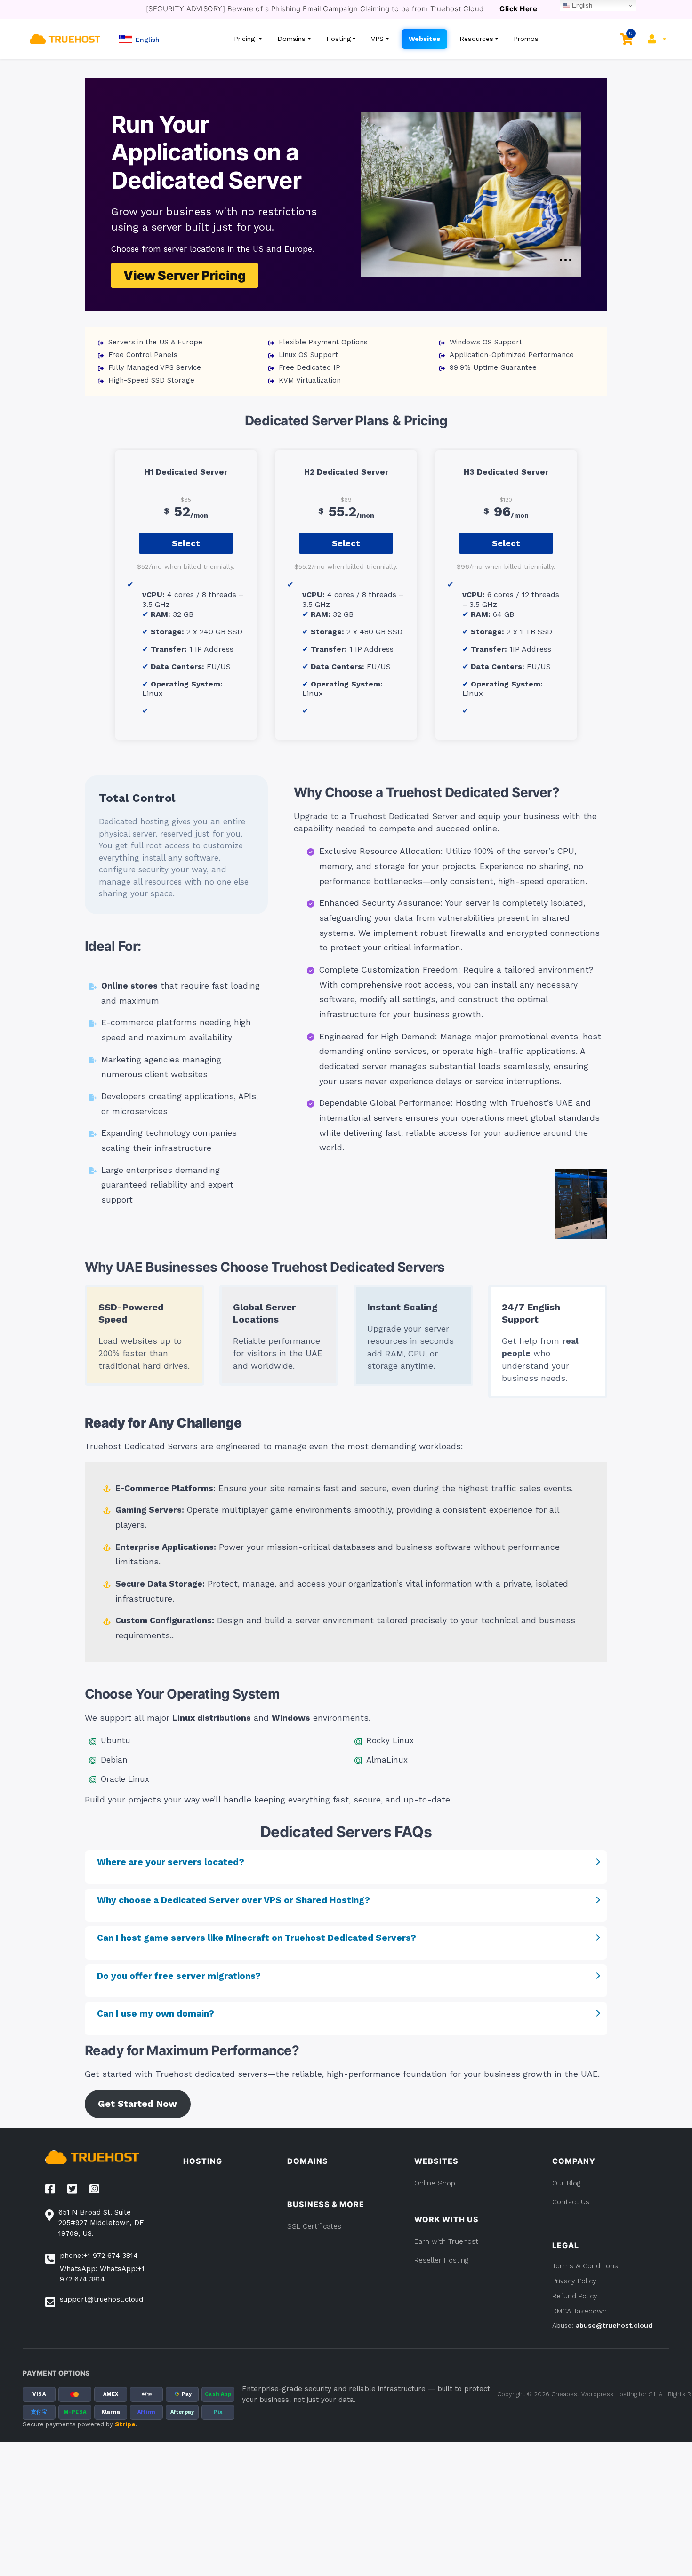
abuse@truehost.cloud (614, 2325)
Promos (526, 39)
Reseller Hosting (441, 2260)
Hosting (338, 39)
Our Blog (566, 2183)
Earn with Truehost (446, 2241)
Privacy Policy (574, 2281)
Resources (476, 39)
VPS (377, 39)
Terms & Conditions (585, 2266)
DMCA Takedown (579, 2311)
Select (186, 543)
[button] (139, 39)
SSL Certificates (314, 2226)
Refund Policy (575, 2296)
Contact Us (571, 2202)
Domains (291, 39)
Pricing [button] (245, 39)
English (581, 5)
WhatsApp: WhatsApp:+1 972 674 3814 (102, 2274)
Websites (424, 39)
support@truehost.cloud (101, 2299)
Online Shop (435, 2183)
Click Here (518, 9)
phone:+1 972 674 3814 (99, 2256)
